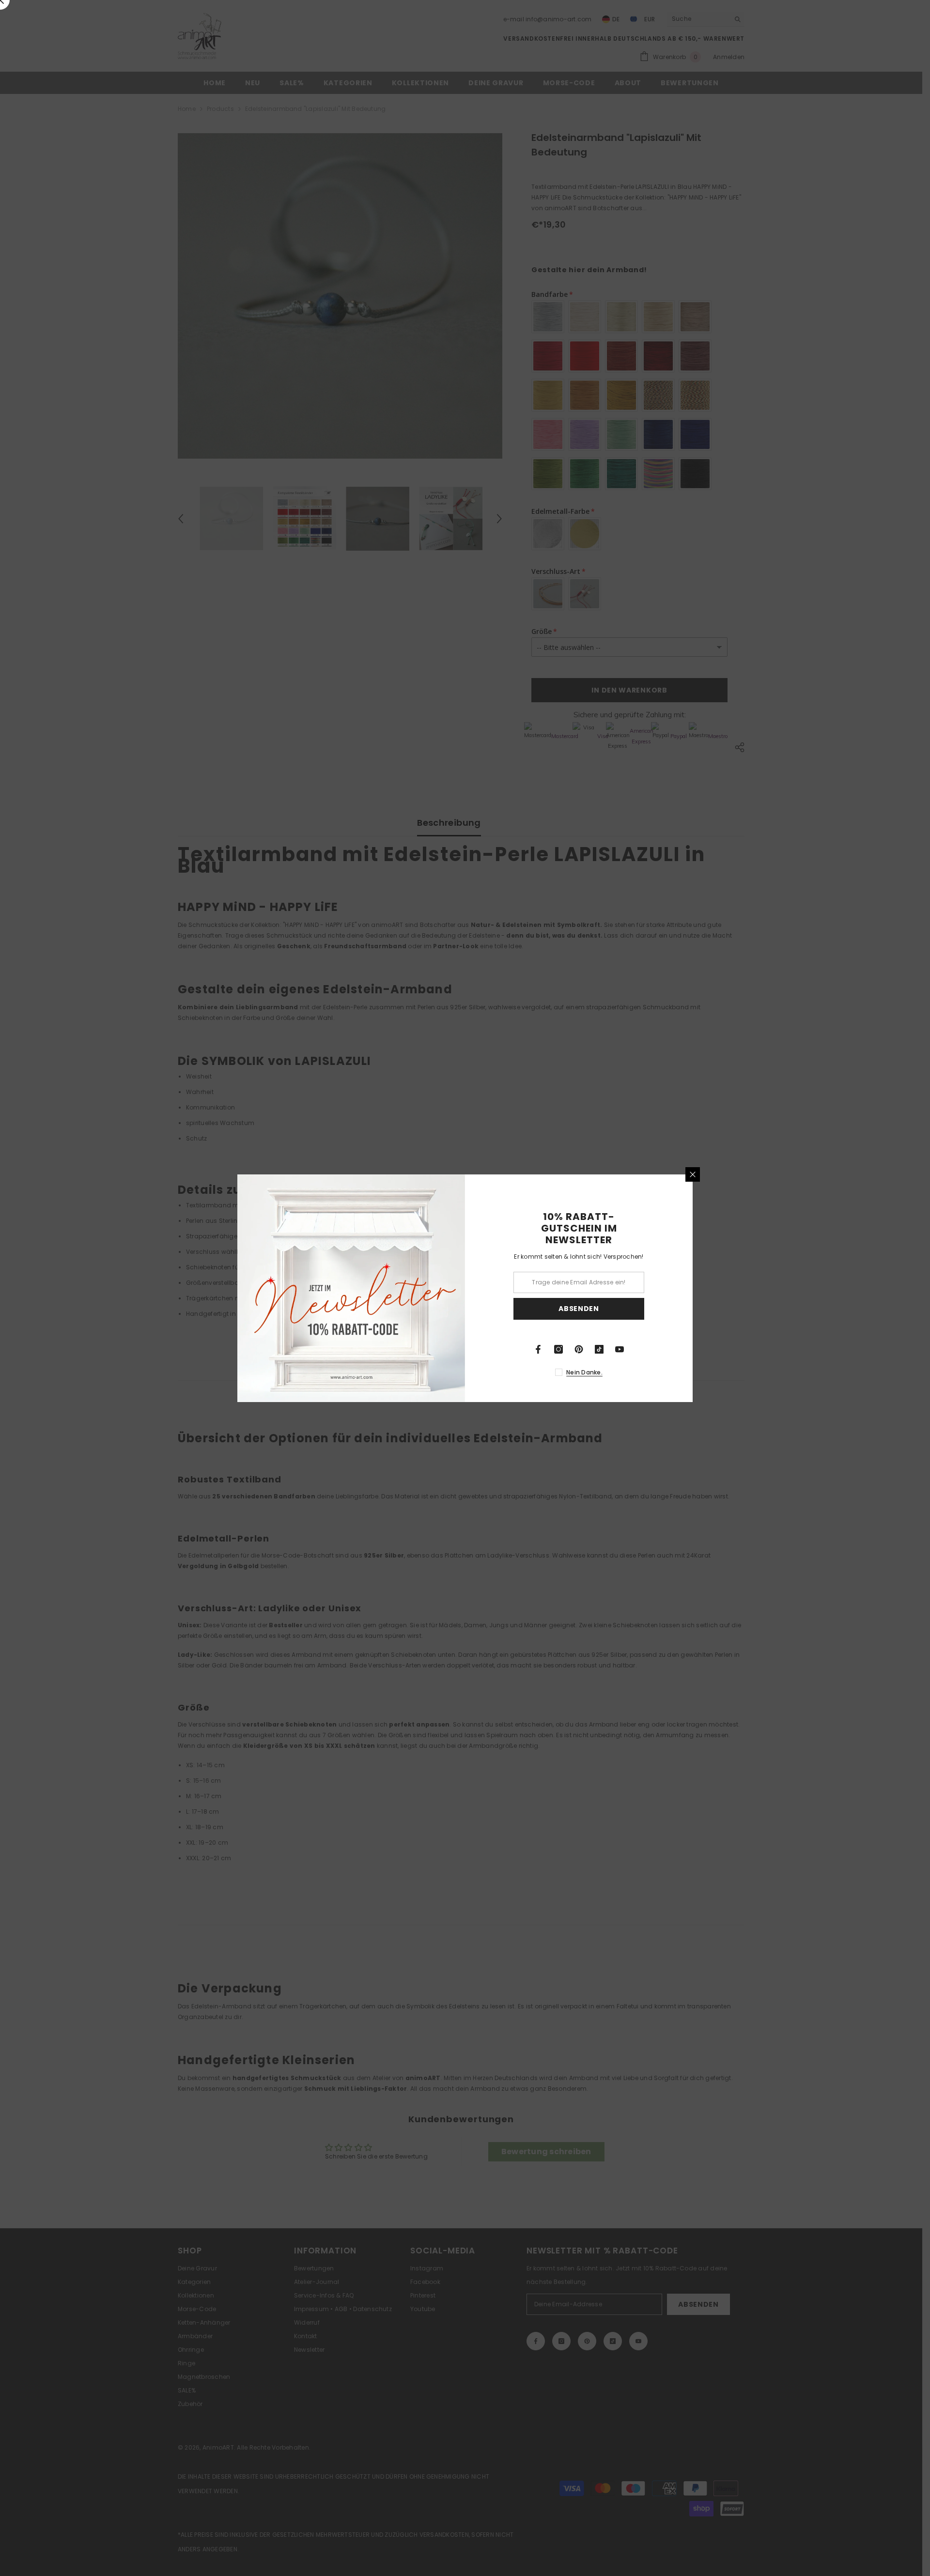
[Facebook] (538, 1349)
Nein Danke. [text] (584, 1372)
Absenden (579, 1309)
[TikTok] (599, 1349)
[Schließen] (693, 1174)
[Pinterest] (579, 1349)
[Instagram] (558, 1349)
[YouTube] (620, 1349)
